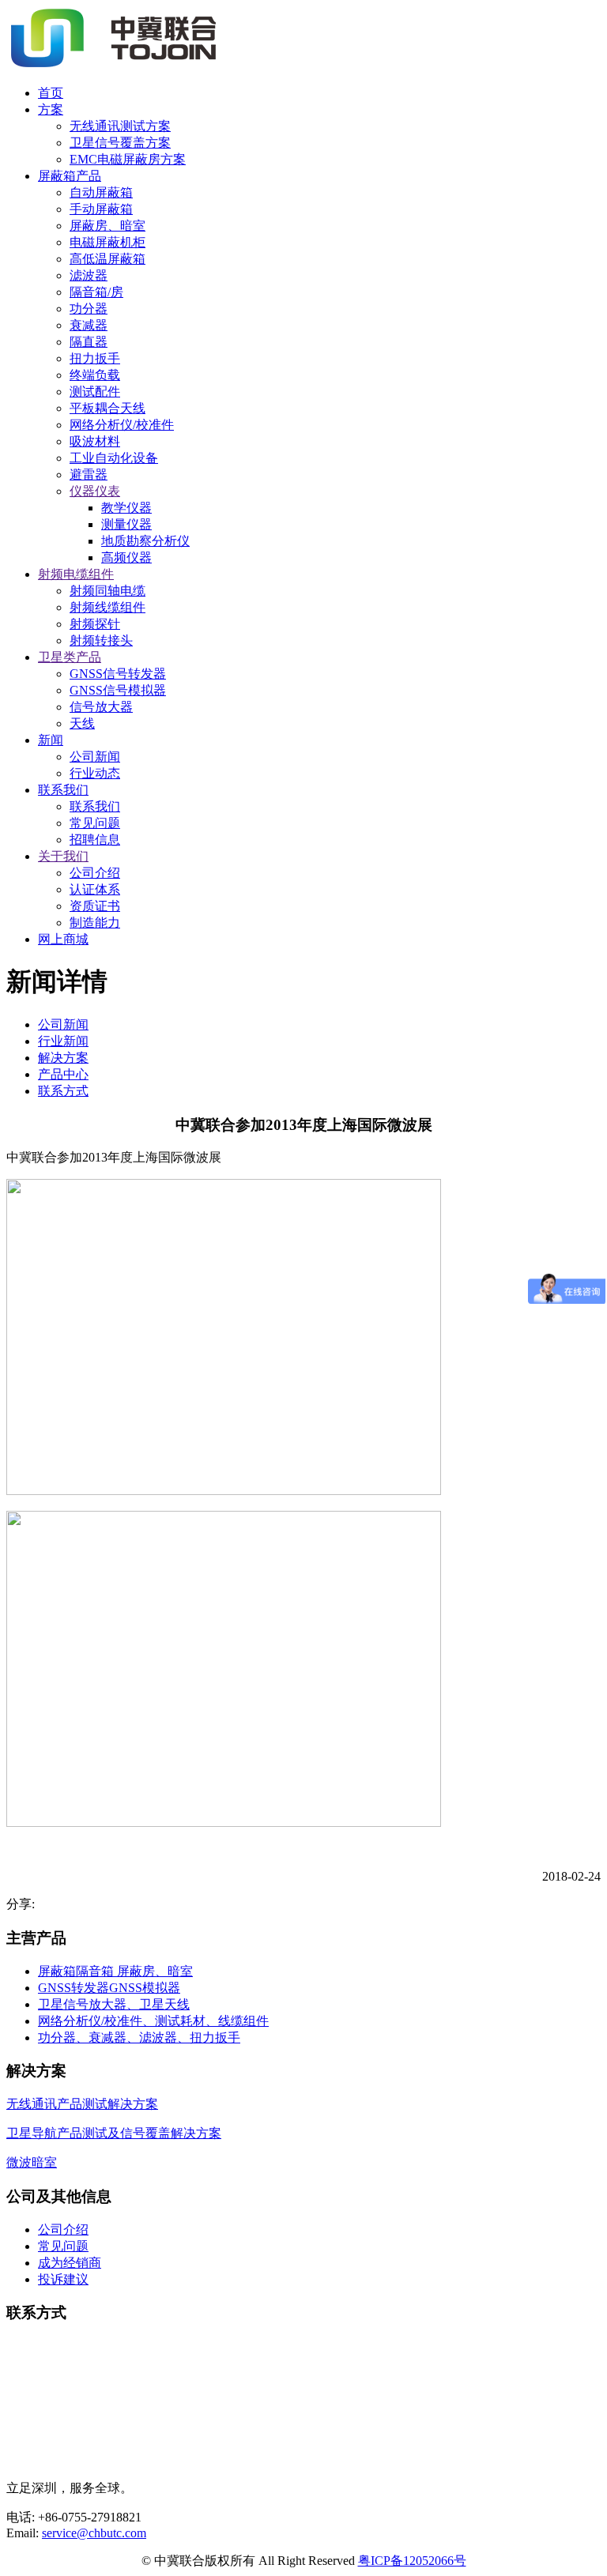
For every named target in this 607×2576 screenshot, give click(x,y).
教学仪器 (126, 508)
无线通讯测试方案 (120, 126)
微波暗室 (32, 2162)
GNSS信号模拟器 (118, 690)
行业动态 (95, 773)
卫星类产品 (70, 657)
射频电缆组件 (76, 574)
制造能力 (95, 923)
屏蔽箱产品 (70, 176)
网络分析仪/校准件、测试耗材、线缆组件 (153, 2021)
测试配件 (95, 392)
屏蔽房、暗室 (107, 226)
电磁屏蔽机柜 (107, 242)
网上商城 (63, 939)
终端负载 (95, 375)
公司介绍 (95, 873)
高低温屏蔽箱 (107, 259)
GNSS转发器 (74, 1988)
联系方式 (63, 1091)
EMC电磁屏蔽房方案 (128, 159)
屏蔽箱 (57, 1971)
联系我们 (63, 790)
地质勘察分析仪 (145, 541)
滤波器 (89, 275)
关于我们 (63, 856)
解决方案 (63, 1058)
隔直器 (89, 342)
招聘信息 (95, 840)
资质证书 (95, 906)
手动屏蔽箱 (101, 209)
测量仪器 (126, 524)
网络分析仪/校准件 (122, 425)
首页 (51, 93)
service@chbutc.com (94, 2533)
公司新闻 (95, 757)
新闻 (51, 740)
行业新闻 (63, 1041)
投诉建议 (63, 2279)
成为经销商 (70, 2263)
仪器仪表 (95, 491)
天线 (82, 723)
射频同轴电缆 (107, 591)
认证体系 (95, 889)
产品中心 (63, 1074)
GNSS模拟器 (145, 1988)
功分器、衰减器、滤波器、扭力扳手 (139, 2037)
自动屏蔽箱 (101, 192)
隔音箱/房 (96, 292)
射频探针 (95, 624)
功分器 (89, 309)
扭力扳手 (95, 358)
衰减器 (89, 325)
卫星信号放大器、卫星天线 (114, 2004)
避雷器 (89, 475)
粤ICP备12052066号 (412, 2561)
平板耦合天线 (107, 408)
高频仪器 (126, 557)
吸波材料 (95, 441)
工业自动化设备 (114, 458)
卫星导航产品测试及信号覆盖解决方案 (114, 2133)
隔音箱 (96, 1971)
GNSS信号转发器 (118, 674)
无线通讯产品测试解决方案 (82, 2104)
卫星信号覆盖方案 (120, 143)
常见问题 (95, 823)
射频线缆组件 (107, 607)
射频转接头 (101, 640)
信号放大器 (101, 707)
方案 (51, 109)
